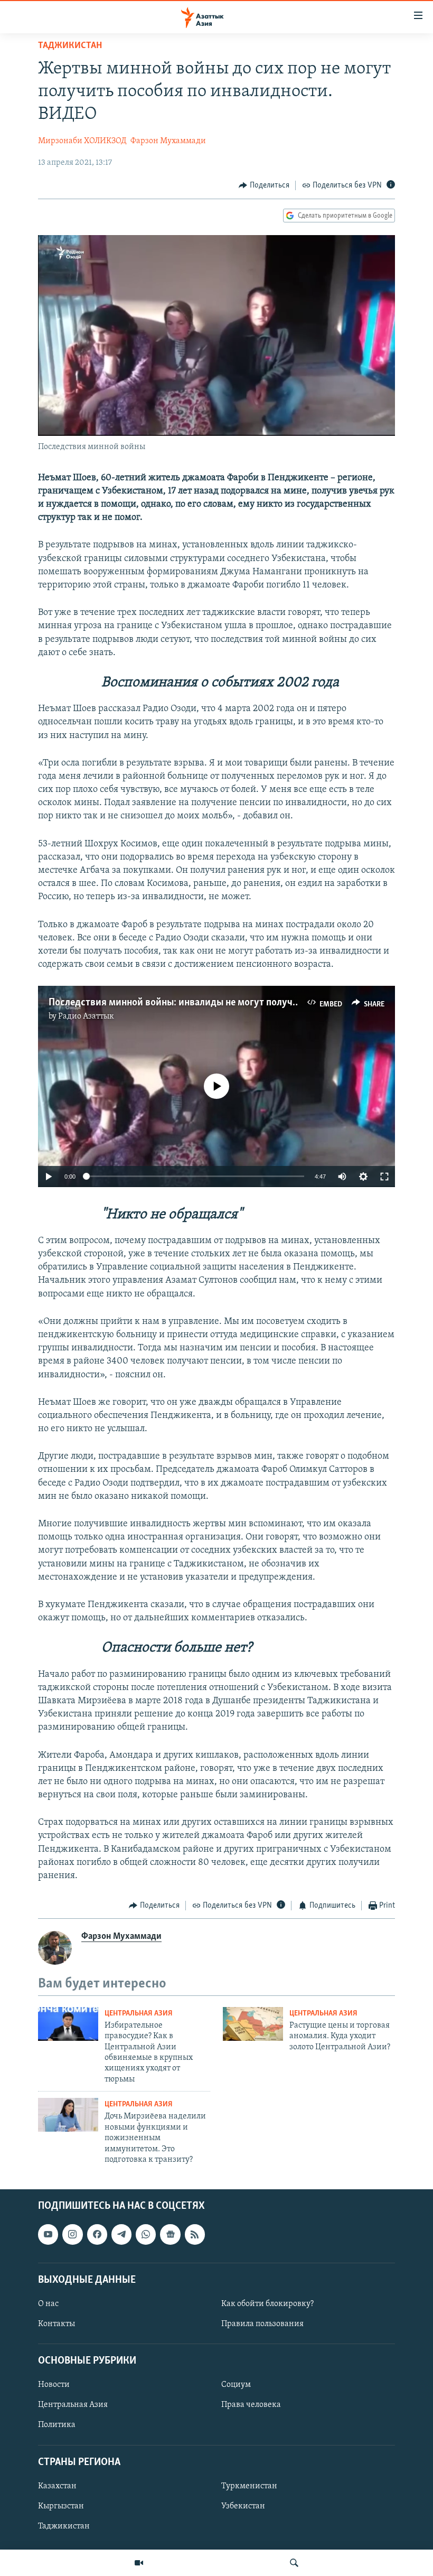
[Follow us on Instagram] (72, 2235)
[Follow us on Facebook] (97, 2235)
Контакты (57, 2324)
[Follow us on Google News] (170, 2235)
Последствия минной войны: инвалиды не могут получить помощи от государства (232, 1003)
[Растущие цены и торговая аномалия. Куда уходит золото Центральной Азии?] (253, 2024)
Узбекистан (243, 2506)
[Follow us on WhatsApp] (146, 2235)
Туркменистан (249, 2486)
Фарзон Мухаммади (168, 141)
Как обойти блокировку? (267, 2304)
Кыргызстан (61, 2506)
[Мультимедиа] (139, 2563)
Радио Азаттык (86, 1016)
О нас (48, 2304)
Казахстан (57, 2486)
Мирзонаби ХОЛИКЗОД (82, 141)
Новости (54, 2385)
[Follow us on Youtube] (48, 2235)
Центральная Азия (139, 2014)
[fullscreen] (384, 1177)
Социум (236, 2385)
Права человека (251, 2405)
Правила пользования (262, 2324)
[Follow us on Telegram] (121, 2235)
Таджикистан (70, 46)
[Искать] (294, 2563)
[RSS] (195, 2235)
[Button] (264, 185)
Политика (57, 2425)
